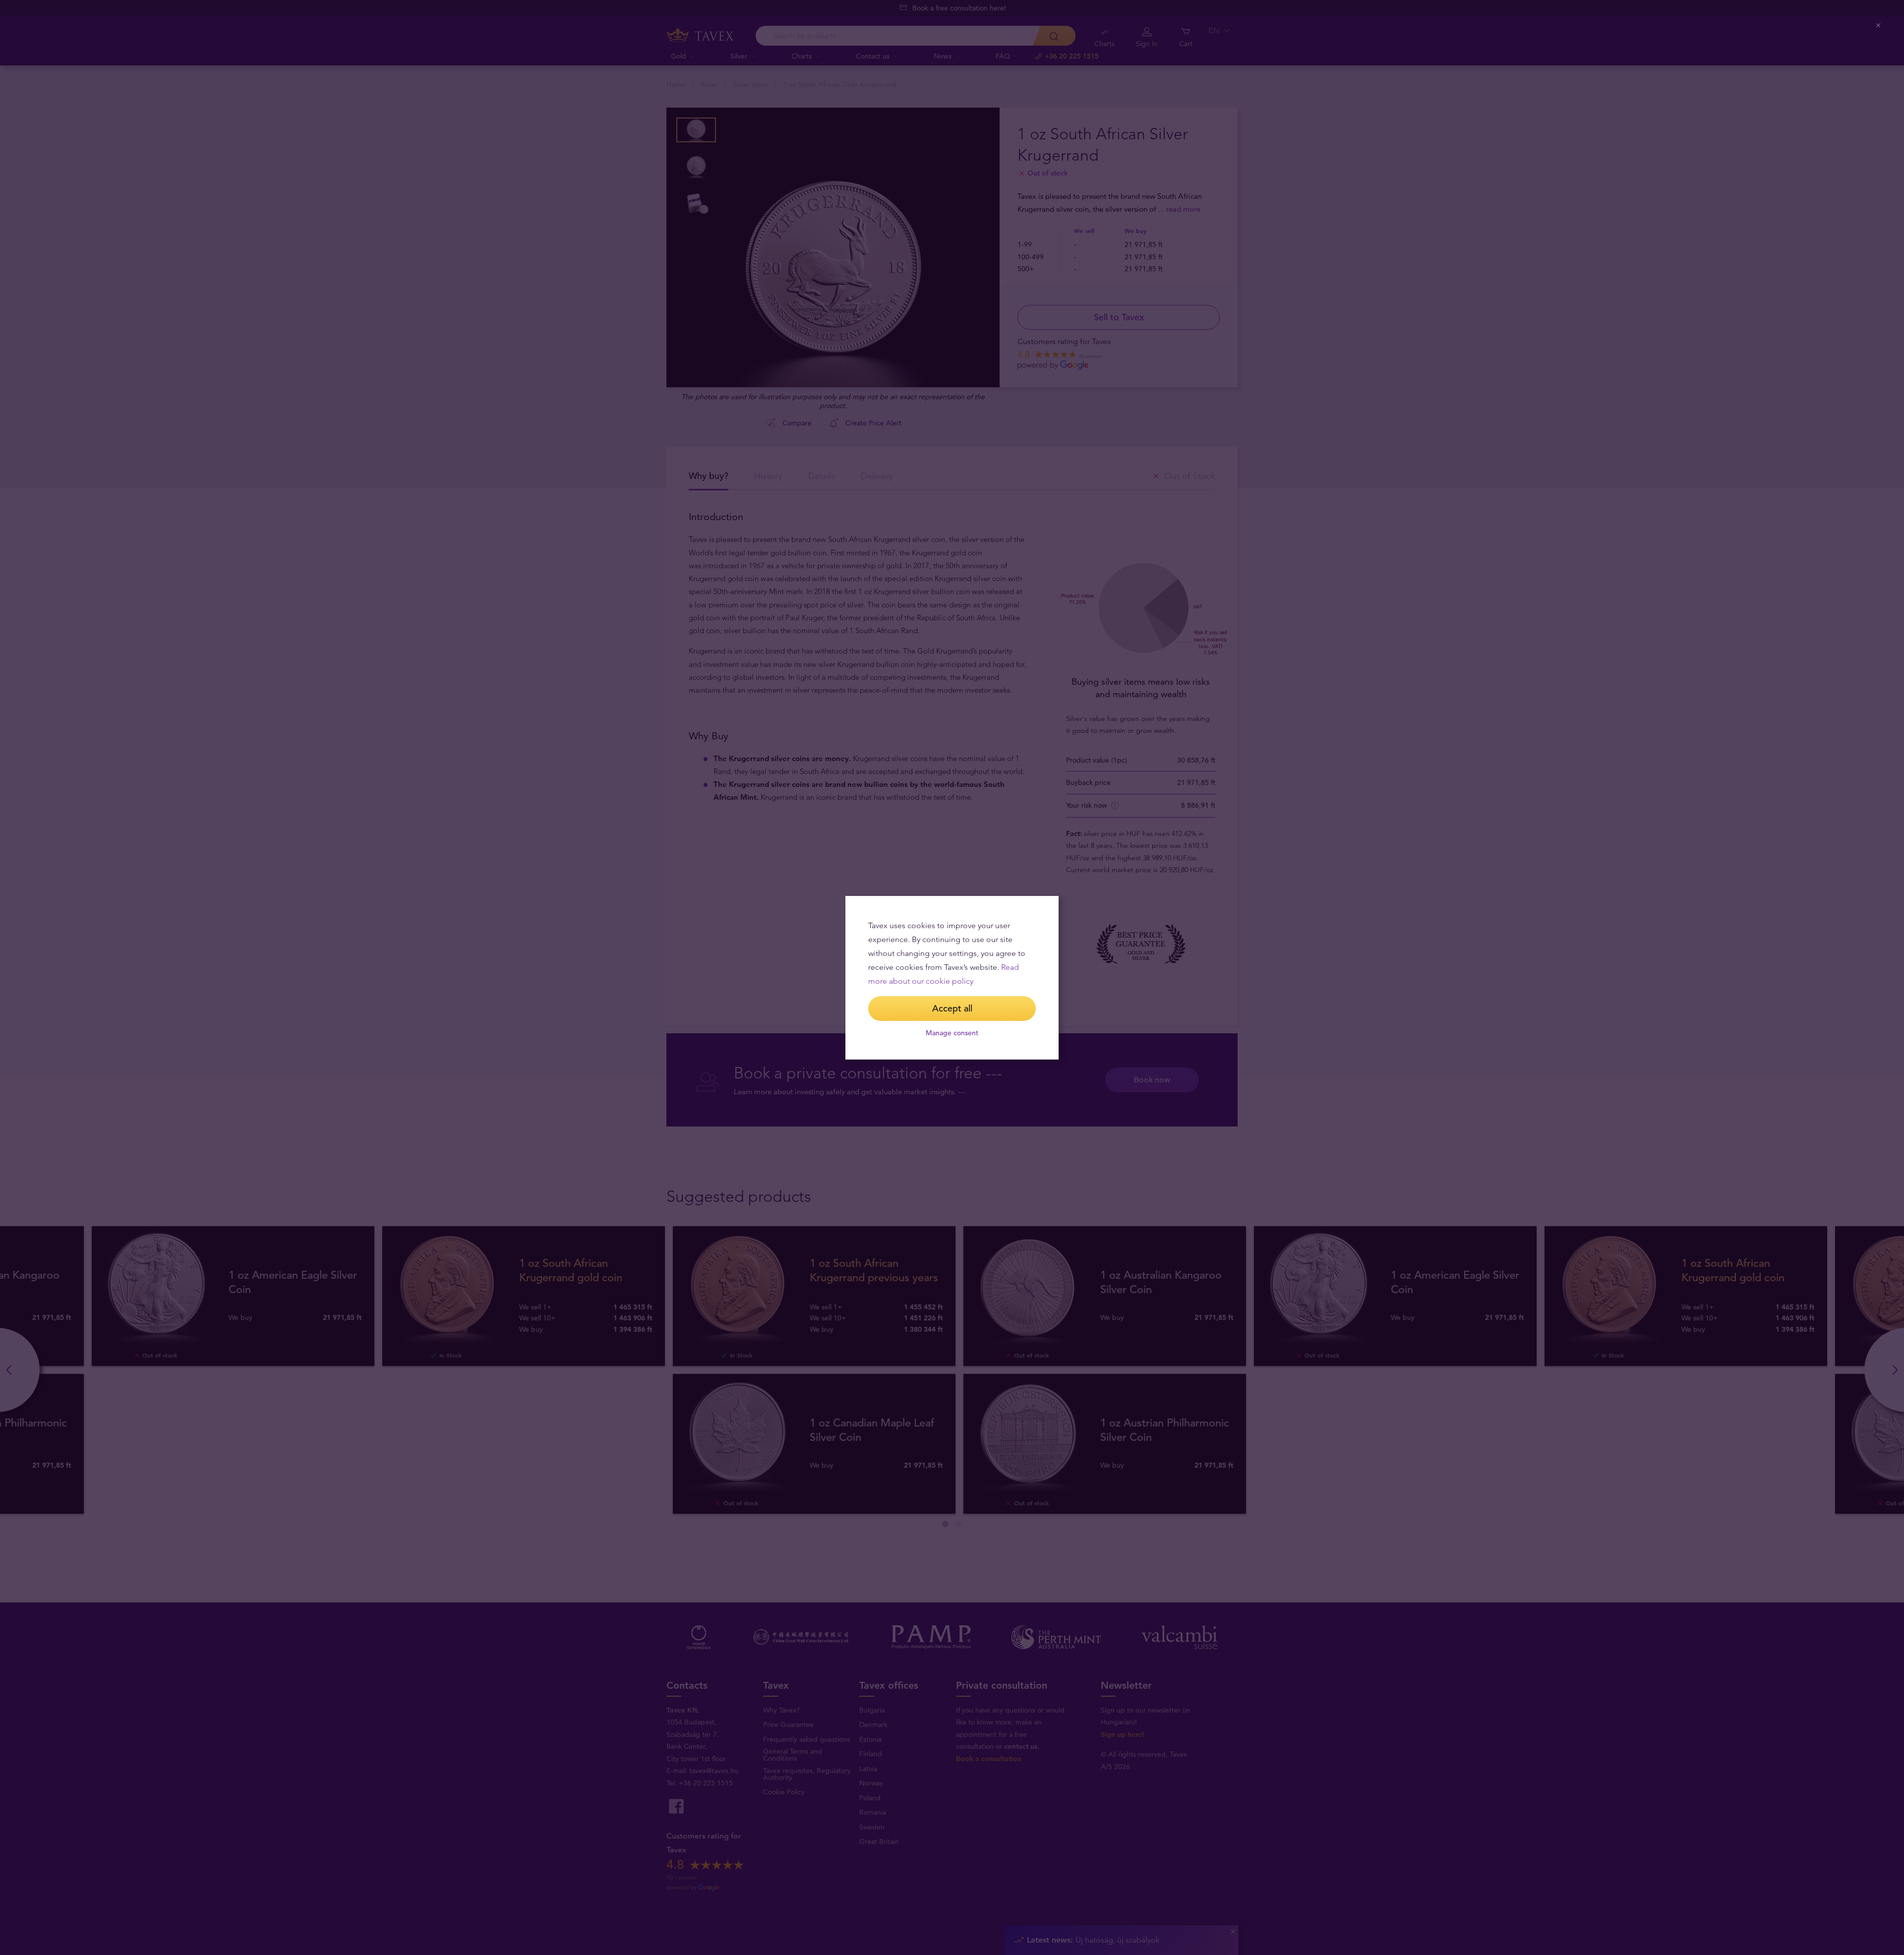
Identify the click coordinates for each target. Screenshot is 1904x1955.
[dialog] (952, 978)
